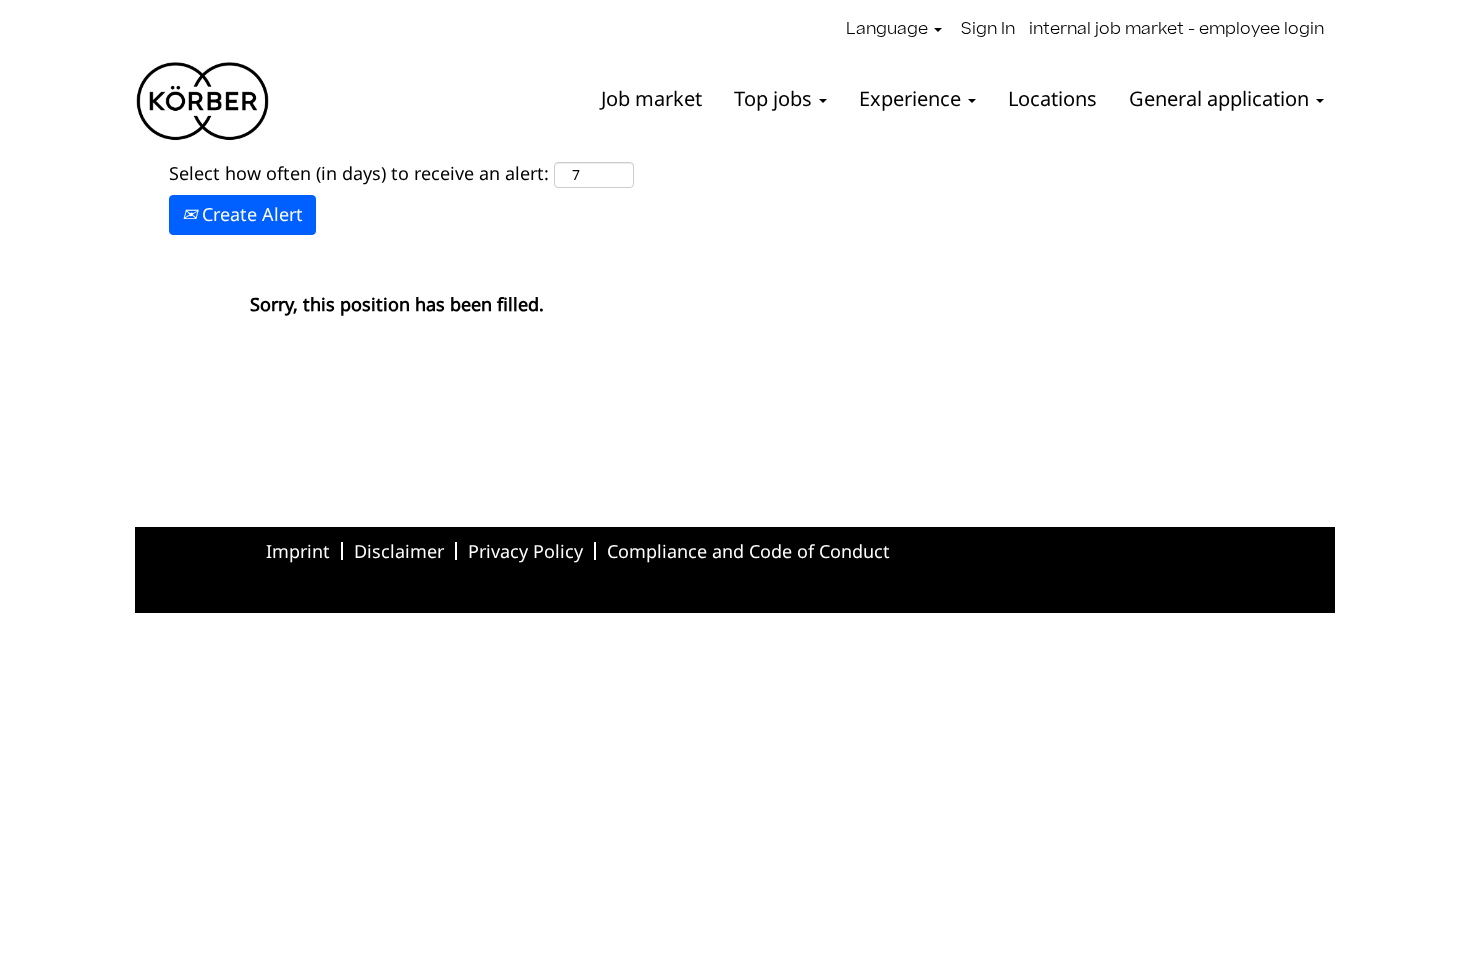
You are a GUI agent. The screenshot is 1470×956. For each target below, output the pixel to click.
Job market (651, 98)
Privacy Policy (525, 551)
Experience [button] (912, 98)
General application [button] (1221, 98)
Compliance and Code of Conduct (748, 551)
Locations (1052, 98)
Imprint (298, 551)
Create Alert (250, 214)
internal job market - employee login (1176, 30)
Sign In (988, 30)
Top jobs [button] (775, 98)
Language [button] (889, 30)
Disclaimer (399, 551)
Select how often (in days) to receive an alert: (359, 173)
